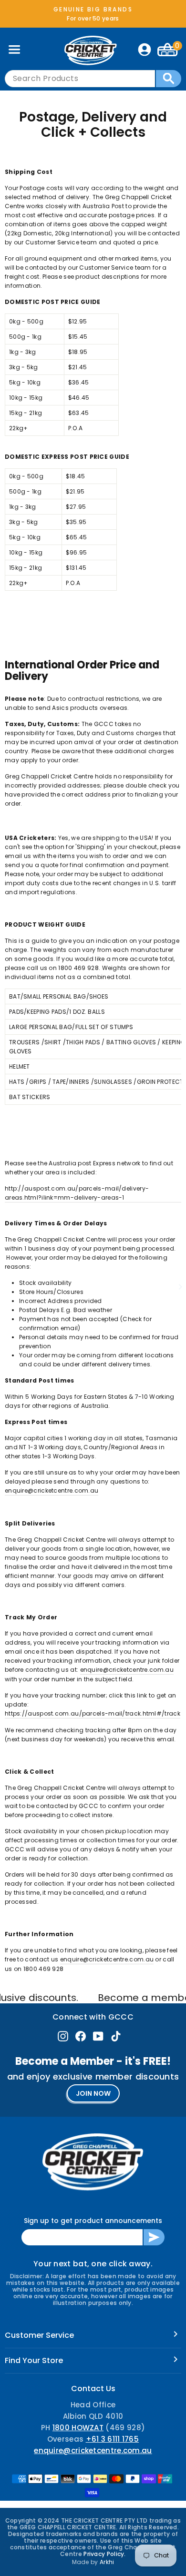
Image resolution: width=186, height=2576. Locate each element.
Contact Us (93, 2389)
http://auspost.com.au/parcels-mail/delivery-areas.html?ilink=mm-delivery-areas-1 (77, 1193)
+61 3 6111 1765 (113, 2439)
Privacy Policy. (105, 2554)
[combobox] (80, 79)
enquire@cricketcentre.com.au (52, 1490)
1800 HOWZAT (78, 2428)
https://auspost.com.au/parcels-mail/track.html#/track (93, 1713)
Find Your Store (34, 2360)
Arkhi (107, 2562)
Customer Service (39, 2335)
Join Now (93, 2093)
